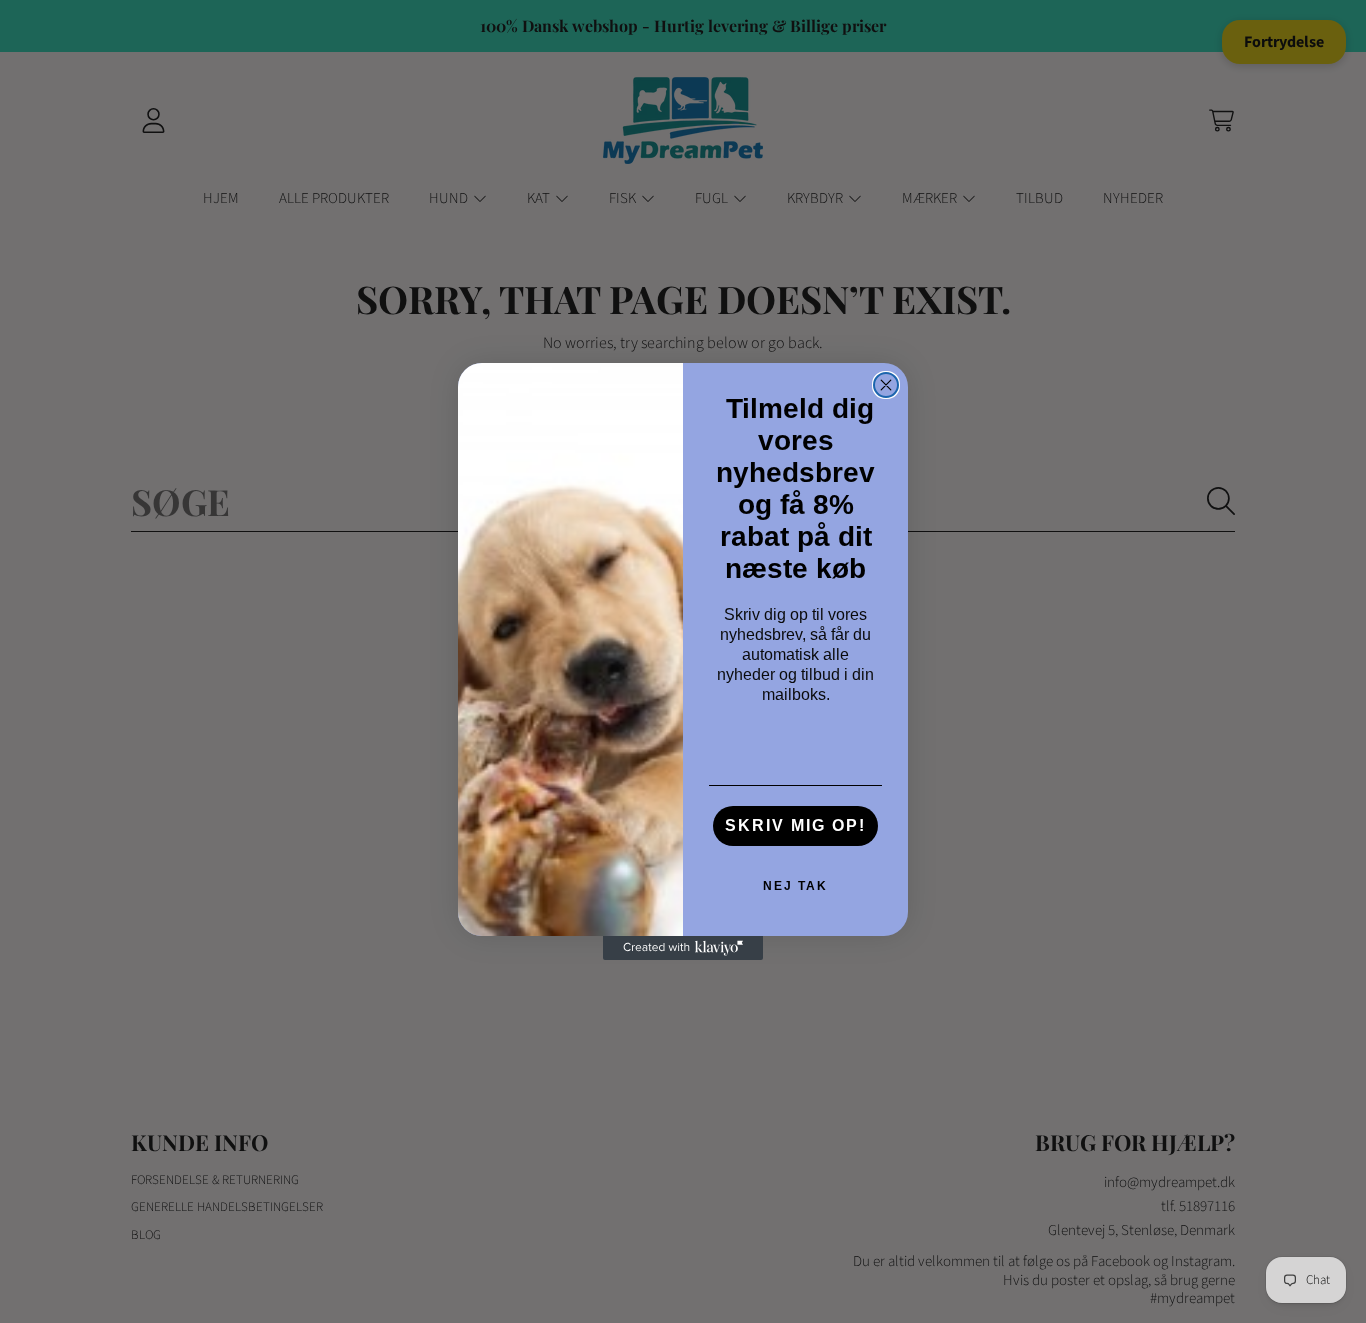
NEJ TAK (795, 886)
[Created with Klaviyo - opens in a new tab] (683, 948)
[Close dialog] (886, 385)
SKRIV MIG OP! (795, 825)
